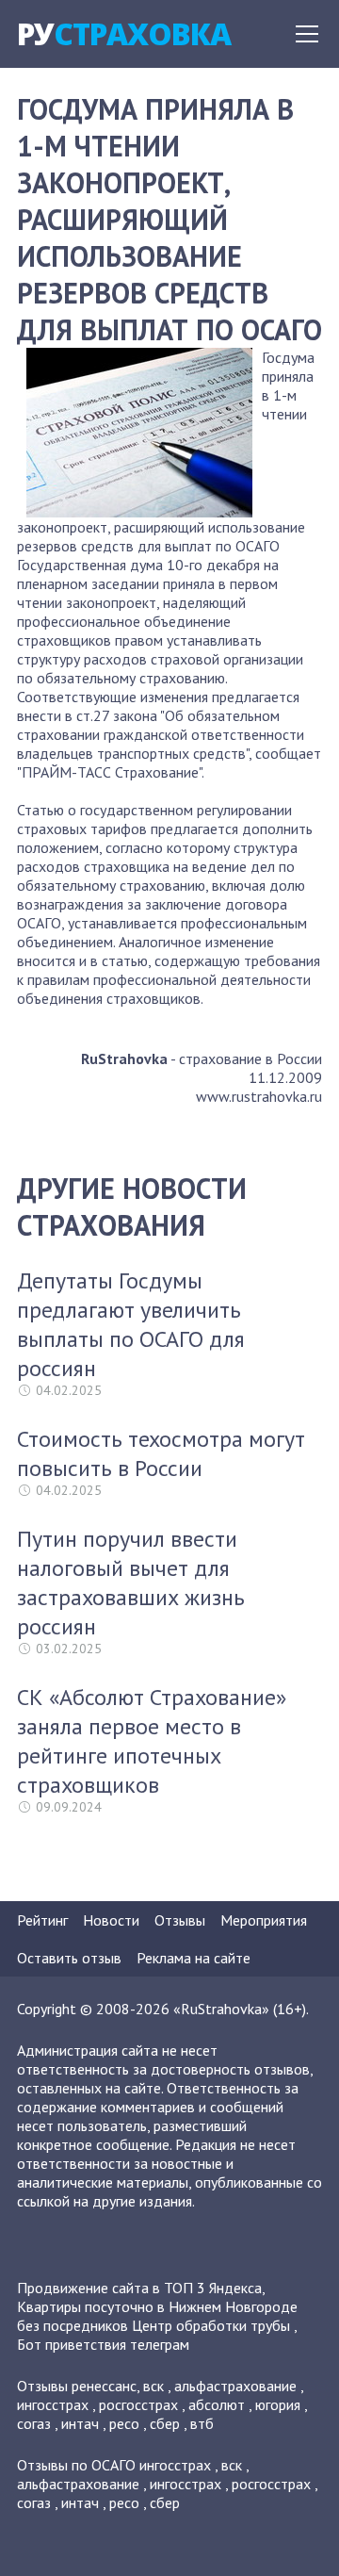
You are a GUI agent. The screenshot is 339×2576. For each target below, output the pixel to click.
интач (80, 2423)
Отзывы (180, 1920)
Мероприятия (264, 1920)
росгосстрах (138, 2404)
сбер (165, 2423)
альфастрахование (235, 2386)
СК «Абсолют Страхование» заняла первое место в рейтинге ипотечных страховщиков (152, 1741)
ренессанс (104, 2386)
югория (278, 2404)
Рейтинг (42, 1920)
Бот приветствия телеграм (103, 2344)
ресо (124, 2423)
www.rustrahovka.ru (259, 1096)
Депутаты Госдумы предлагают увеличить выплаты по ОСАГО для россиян (131, 1324)
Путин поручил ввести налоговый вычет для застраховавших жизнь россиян (131, 1583)
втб (202, 2423)
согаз (34, 2423)
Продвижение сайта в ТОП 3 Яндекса (139, 2288)
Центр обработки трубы (211, 2325)
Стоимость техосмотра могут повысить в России (161, 1453)
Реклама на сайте (194, 1958)
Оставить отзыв (69, 1958)
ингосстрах (53, 2404)
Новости (111, 1920)
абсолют (217, 2404)
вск (153, 2386)
